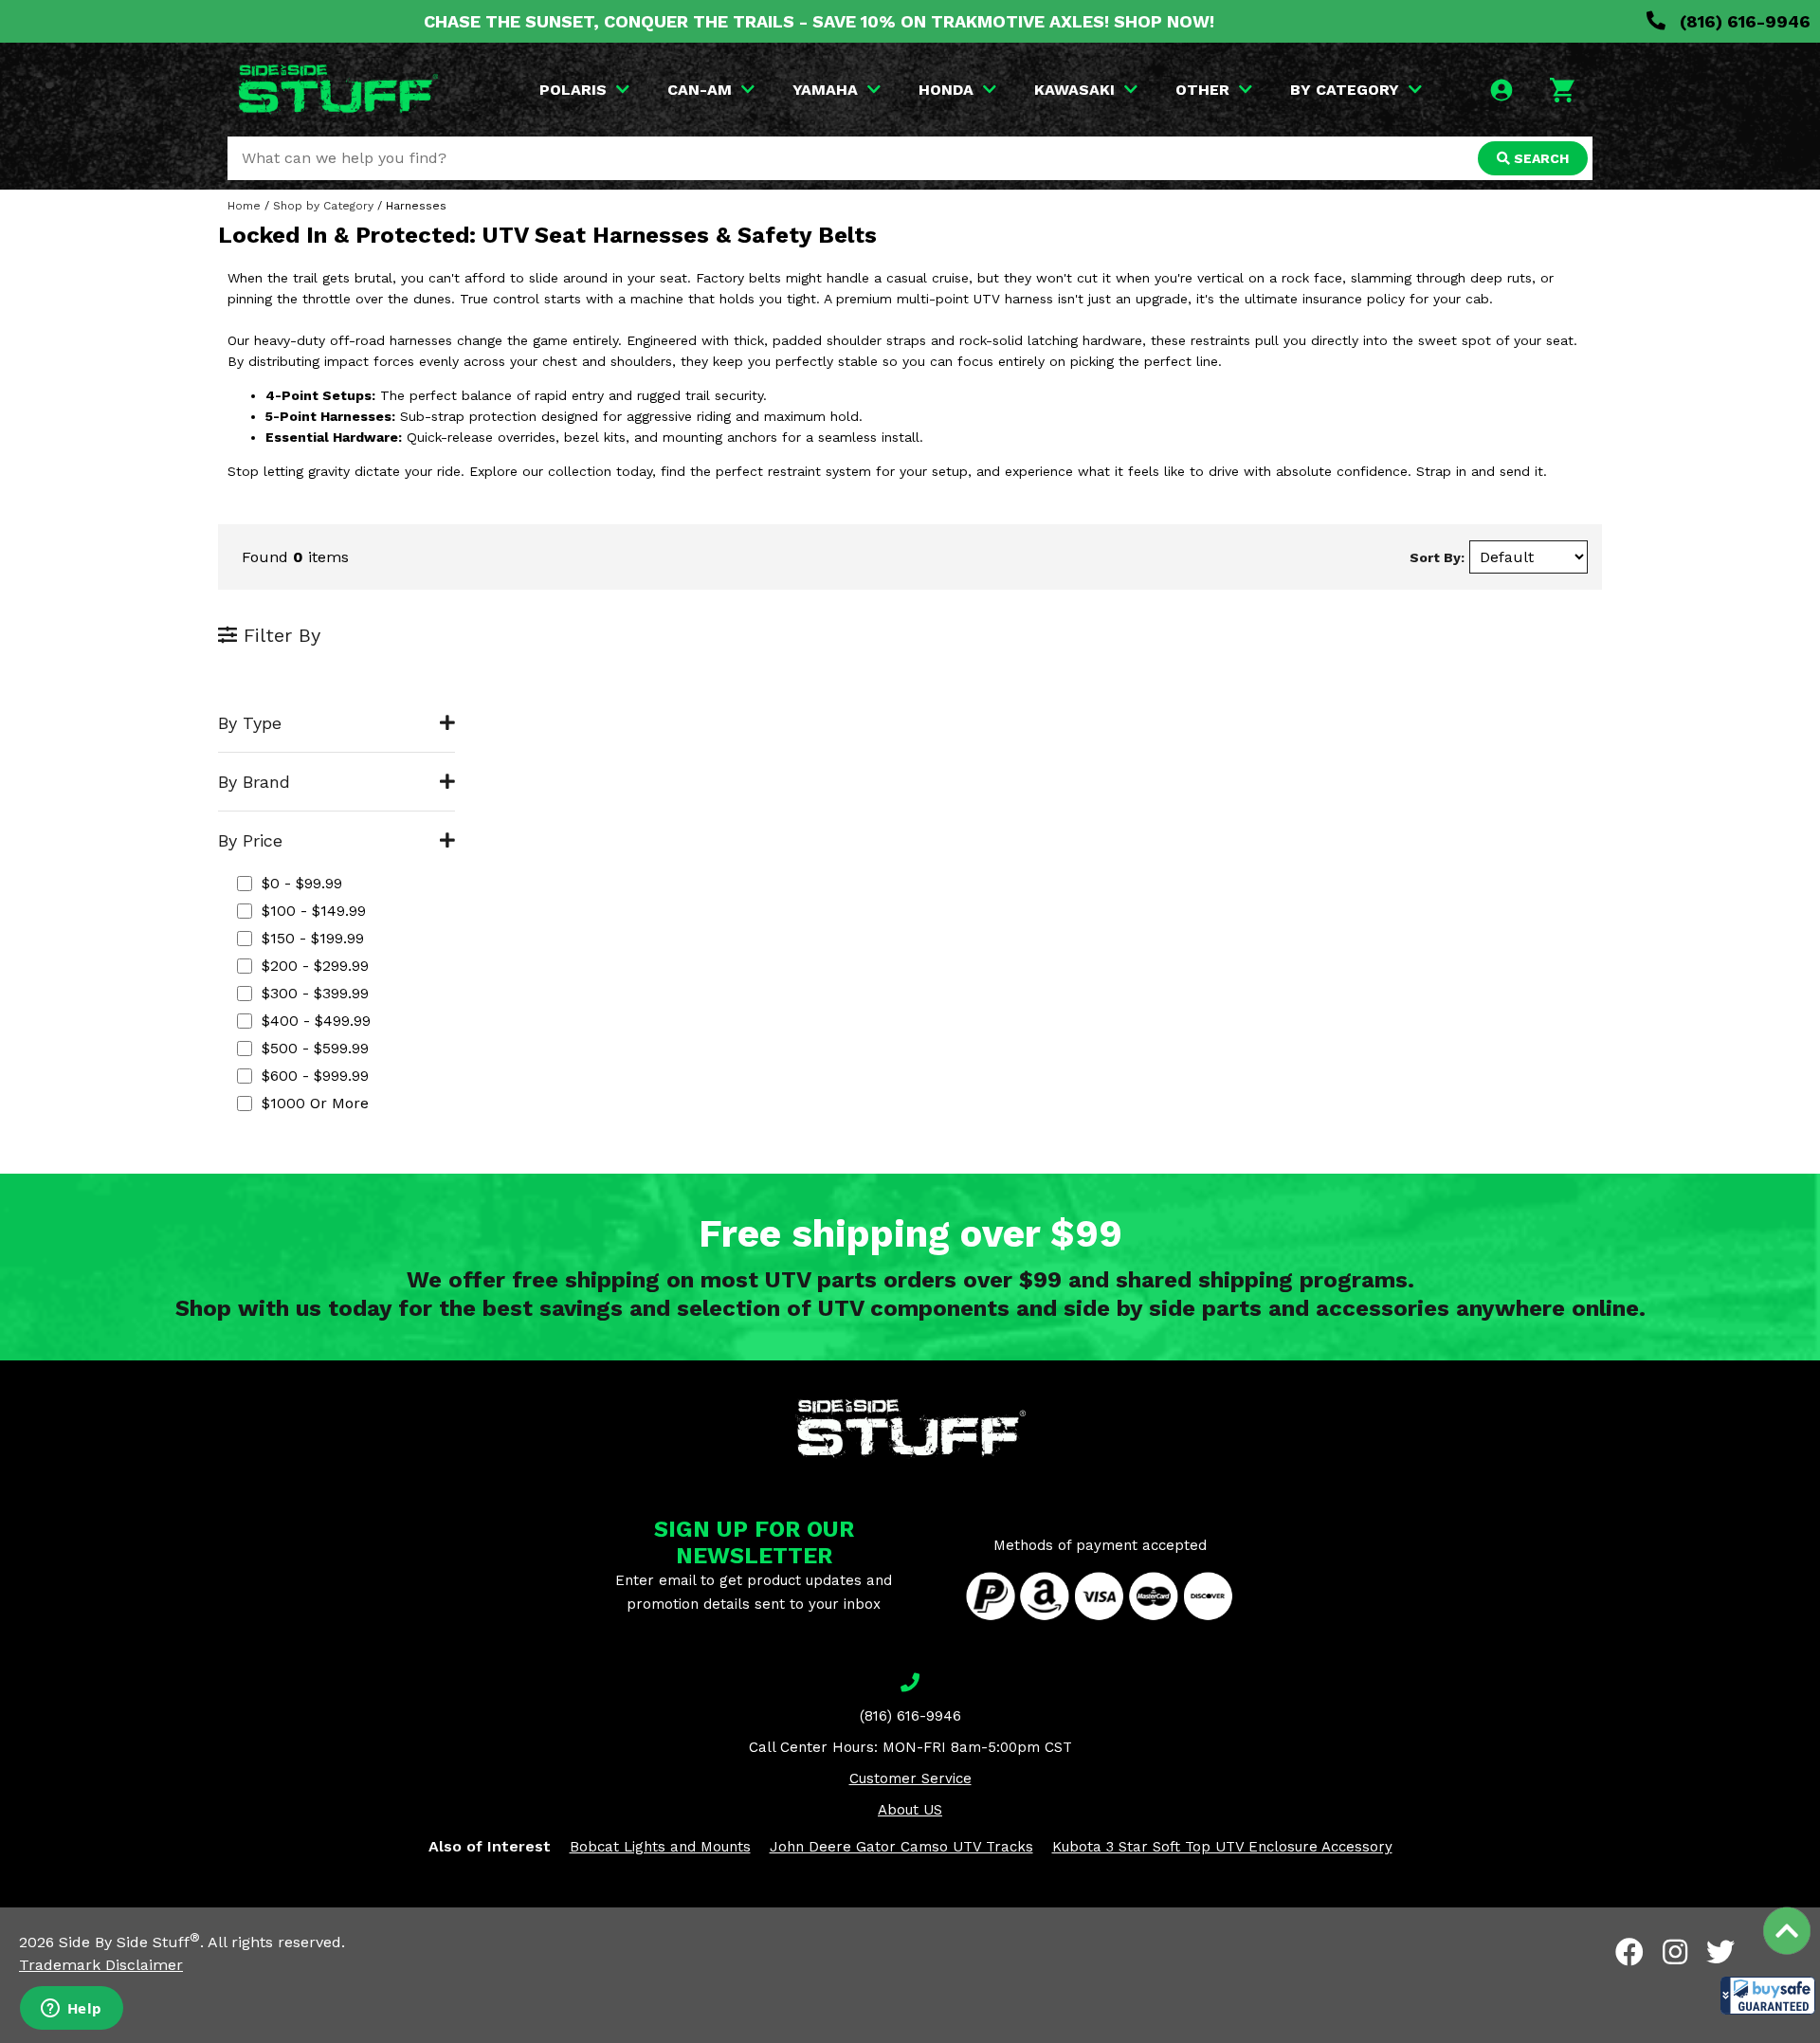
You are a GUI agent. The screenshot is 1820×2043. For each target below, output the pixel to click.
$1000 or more (315, 1103)
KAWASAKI (1074, 90)
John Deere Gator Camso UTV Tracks (901, 1847)
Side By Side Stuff (129, 1942)
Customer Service (910, 1779)
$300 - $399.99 (315, 993)
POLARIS (573, 90)
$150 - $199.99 (313, 938)
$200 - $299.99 (315, 966)
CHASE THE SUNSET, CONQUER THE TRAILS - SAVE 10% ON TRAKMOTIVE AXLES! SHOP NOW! (819, 21)
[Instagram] (1675, 1952)
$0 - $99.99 (302, 883)
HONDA (946, 90)
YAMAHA (825, 90)
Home (244, 206)
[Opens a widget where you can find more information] (71, 2010)
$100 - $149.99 (314, 911)
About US (910, 1810)
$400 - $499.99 (316, 1021)
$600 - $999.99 (315, 1076)
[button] (1768, 1996)
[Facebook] (1629, 1952)
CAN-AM (700, 90)
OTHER (1202, 90)
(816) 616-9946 (1743, 21)
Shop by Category (323, 206)
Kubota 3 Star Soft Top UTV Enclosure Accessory (1222, 1847)
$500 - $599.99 (315, 1048)
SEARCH (1539, 158)
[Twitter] (1720, 1952)
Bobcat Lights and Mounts (660, 1847)
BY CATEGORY (1345, 90)
